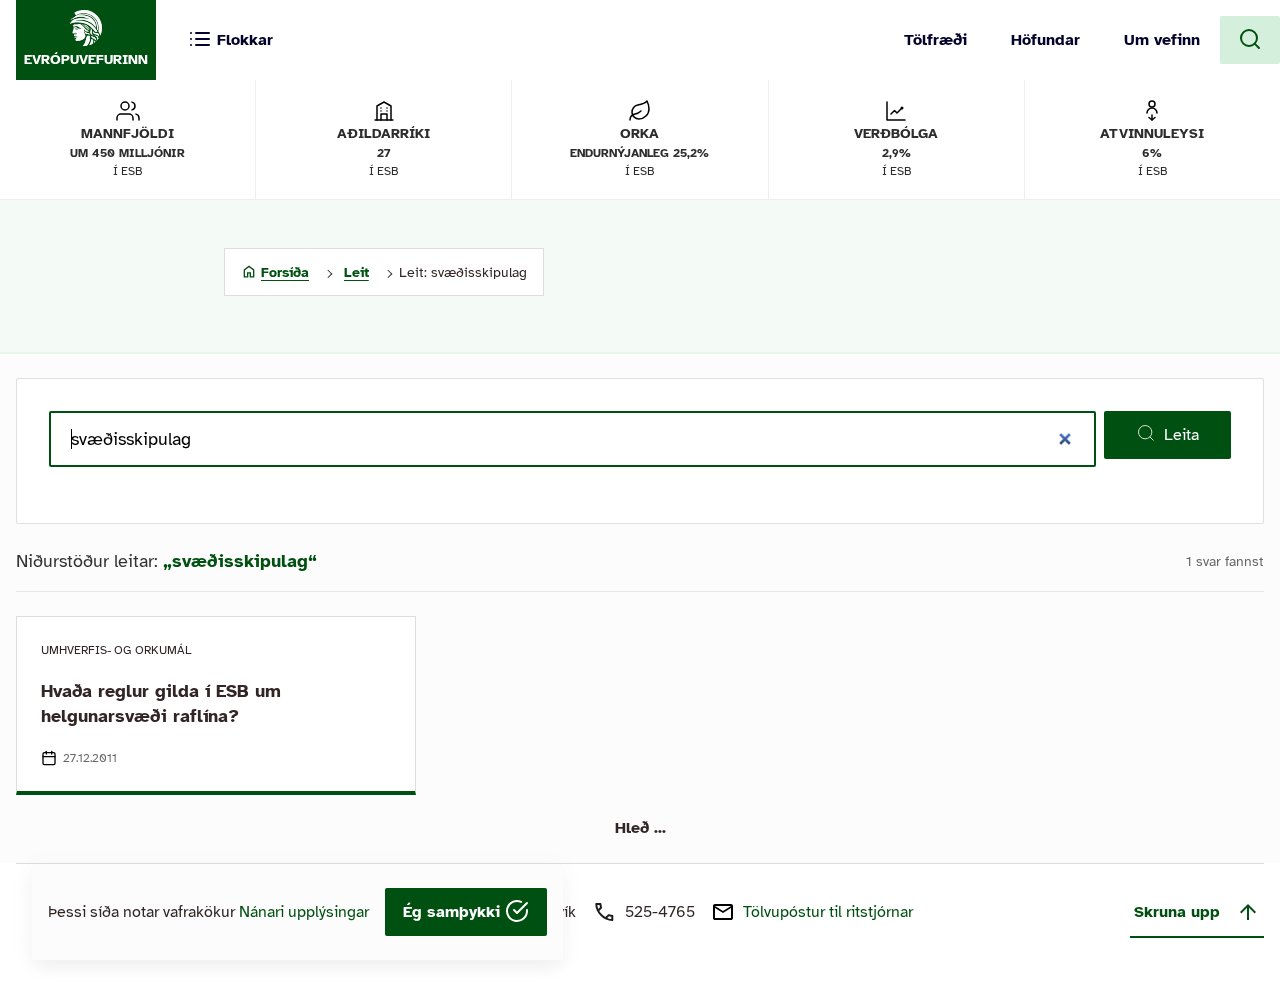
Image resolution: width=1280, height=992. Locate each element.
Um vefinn (1162, 40)
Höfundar (1045, 40)
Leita (1181, 435)
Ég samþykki (454, 912)
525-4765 (660, 912)
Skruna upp (1177, 912)
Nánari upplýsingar (304, 912)
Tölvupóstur (828, 912)
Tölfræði (935, 40)
